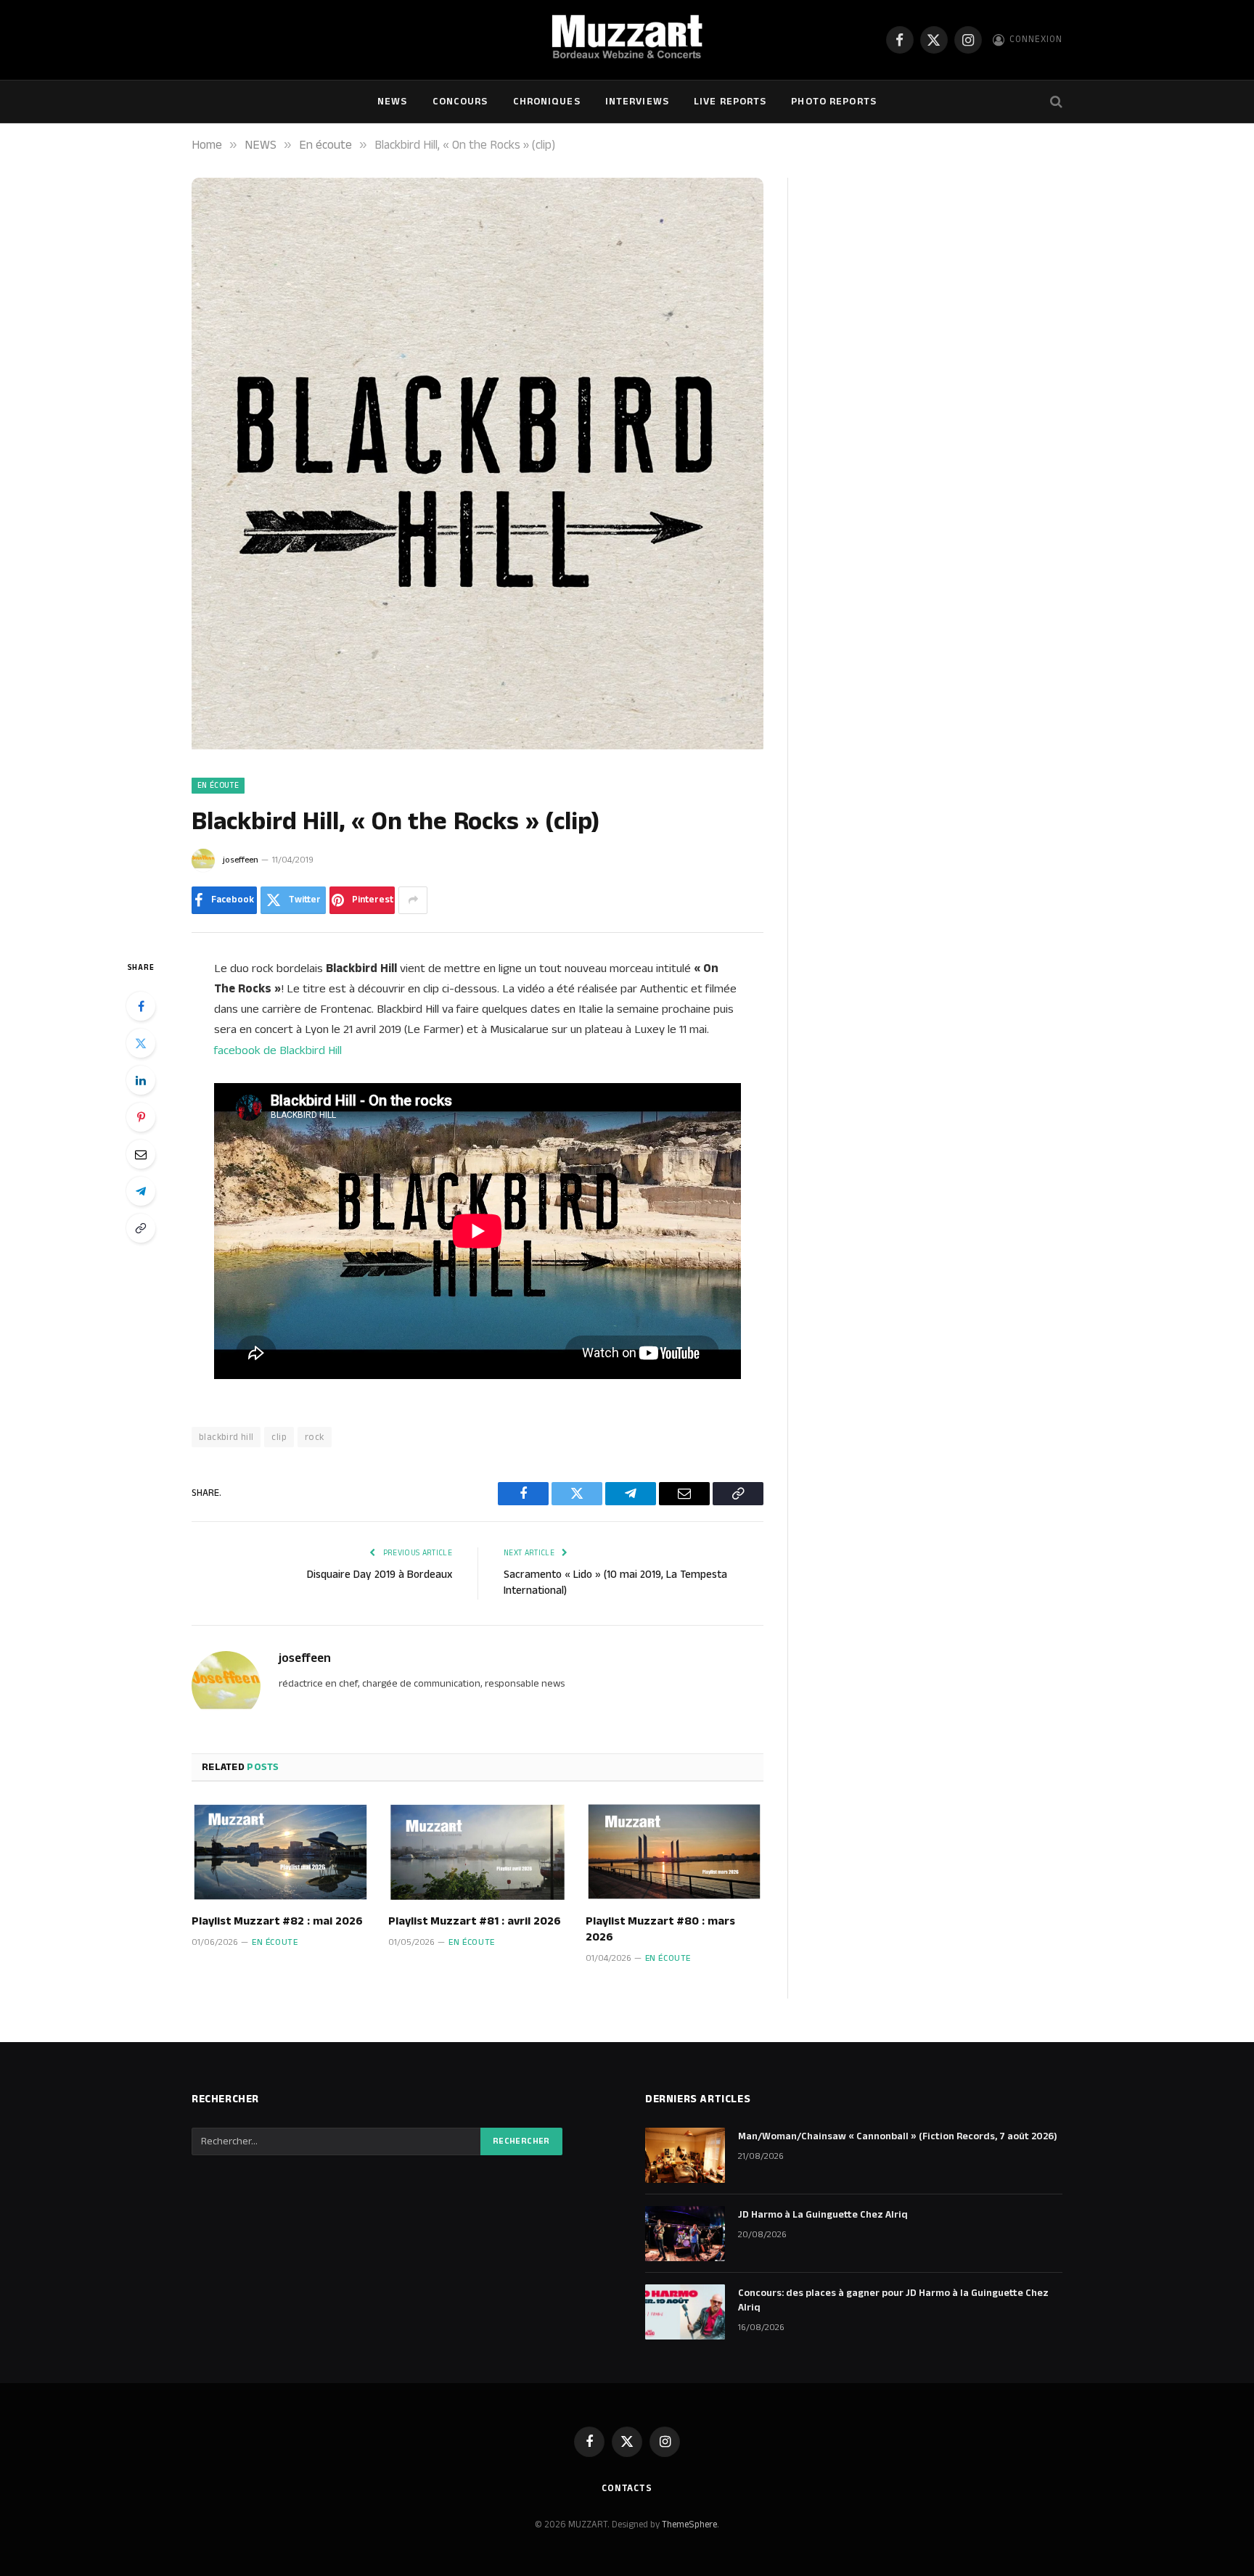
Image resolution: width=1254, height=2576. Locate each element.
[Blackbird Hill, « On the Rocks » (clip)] (478, 746)
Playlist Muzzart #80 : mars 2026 (660, 1930)
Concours (460, 102)
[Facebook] (141, 1006)
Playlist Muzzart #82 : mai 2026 (277, 1922)
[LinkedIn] (141, 1080)
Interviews (637, 102)
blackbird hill (226, 1437)
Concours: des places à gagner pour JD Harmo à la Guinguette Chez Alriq (893, 2300)
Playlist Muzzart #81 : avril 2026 (475, 1922)
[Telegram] (141, 1191)
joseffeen (241, 860)
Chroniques (547, 102)
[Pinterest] (141, 1117)
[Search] (1055, 102)
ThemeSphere (689, 2524)
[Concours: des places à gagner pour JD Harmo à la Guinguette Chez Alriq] (685, 2312)
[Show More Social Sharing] (413, 900)
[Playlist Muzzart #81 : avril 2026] (477, 1852)
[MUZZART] (627, 40)
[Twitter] (141, 1043)
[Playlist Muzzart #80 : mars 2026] (675, 1852)
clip (279, 1437)
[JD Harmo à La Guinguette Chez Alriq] (685, 2234)
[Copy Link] (141, 1228)
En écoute (218, 786)
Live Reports (730, 102)
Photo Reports (834, 102)
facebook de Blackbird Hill (278, 1050)
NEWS (392, 102)
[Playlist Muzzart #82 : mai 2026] (280, 1852)
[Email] (141, 1154)
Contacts (627, 2488)
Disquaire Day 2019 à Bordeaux (380, 1575)
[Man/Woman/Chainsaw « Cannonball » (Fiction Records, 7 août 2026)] (685, 2155)
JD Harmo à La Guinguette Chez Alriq (823, 2215)
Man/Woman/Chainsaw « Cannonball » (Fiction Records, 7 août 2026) (898, 2136)
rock (315, 1437)
